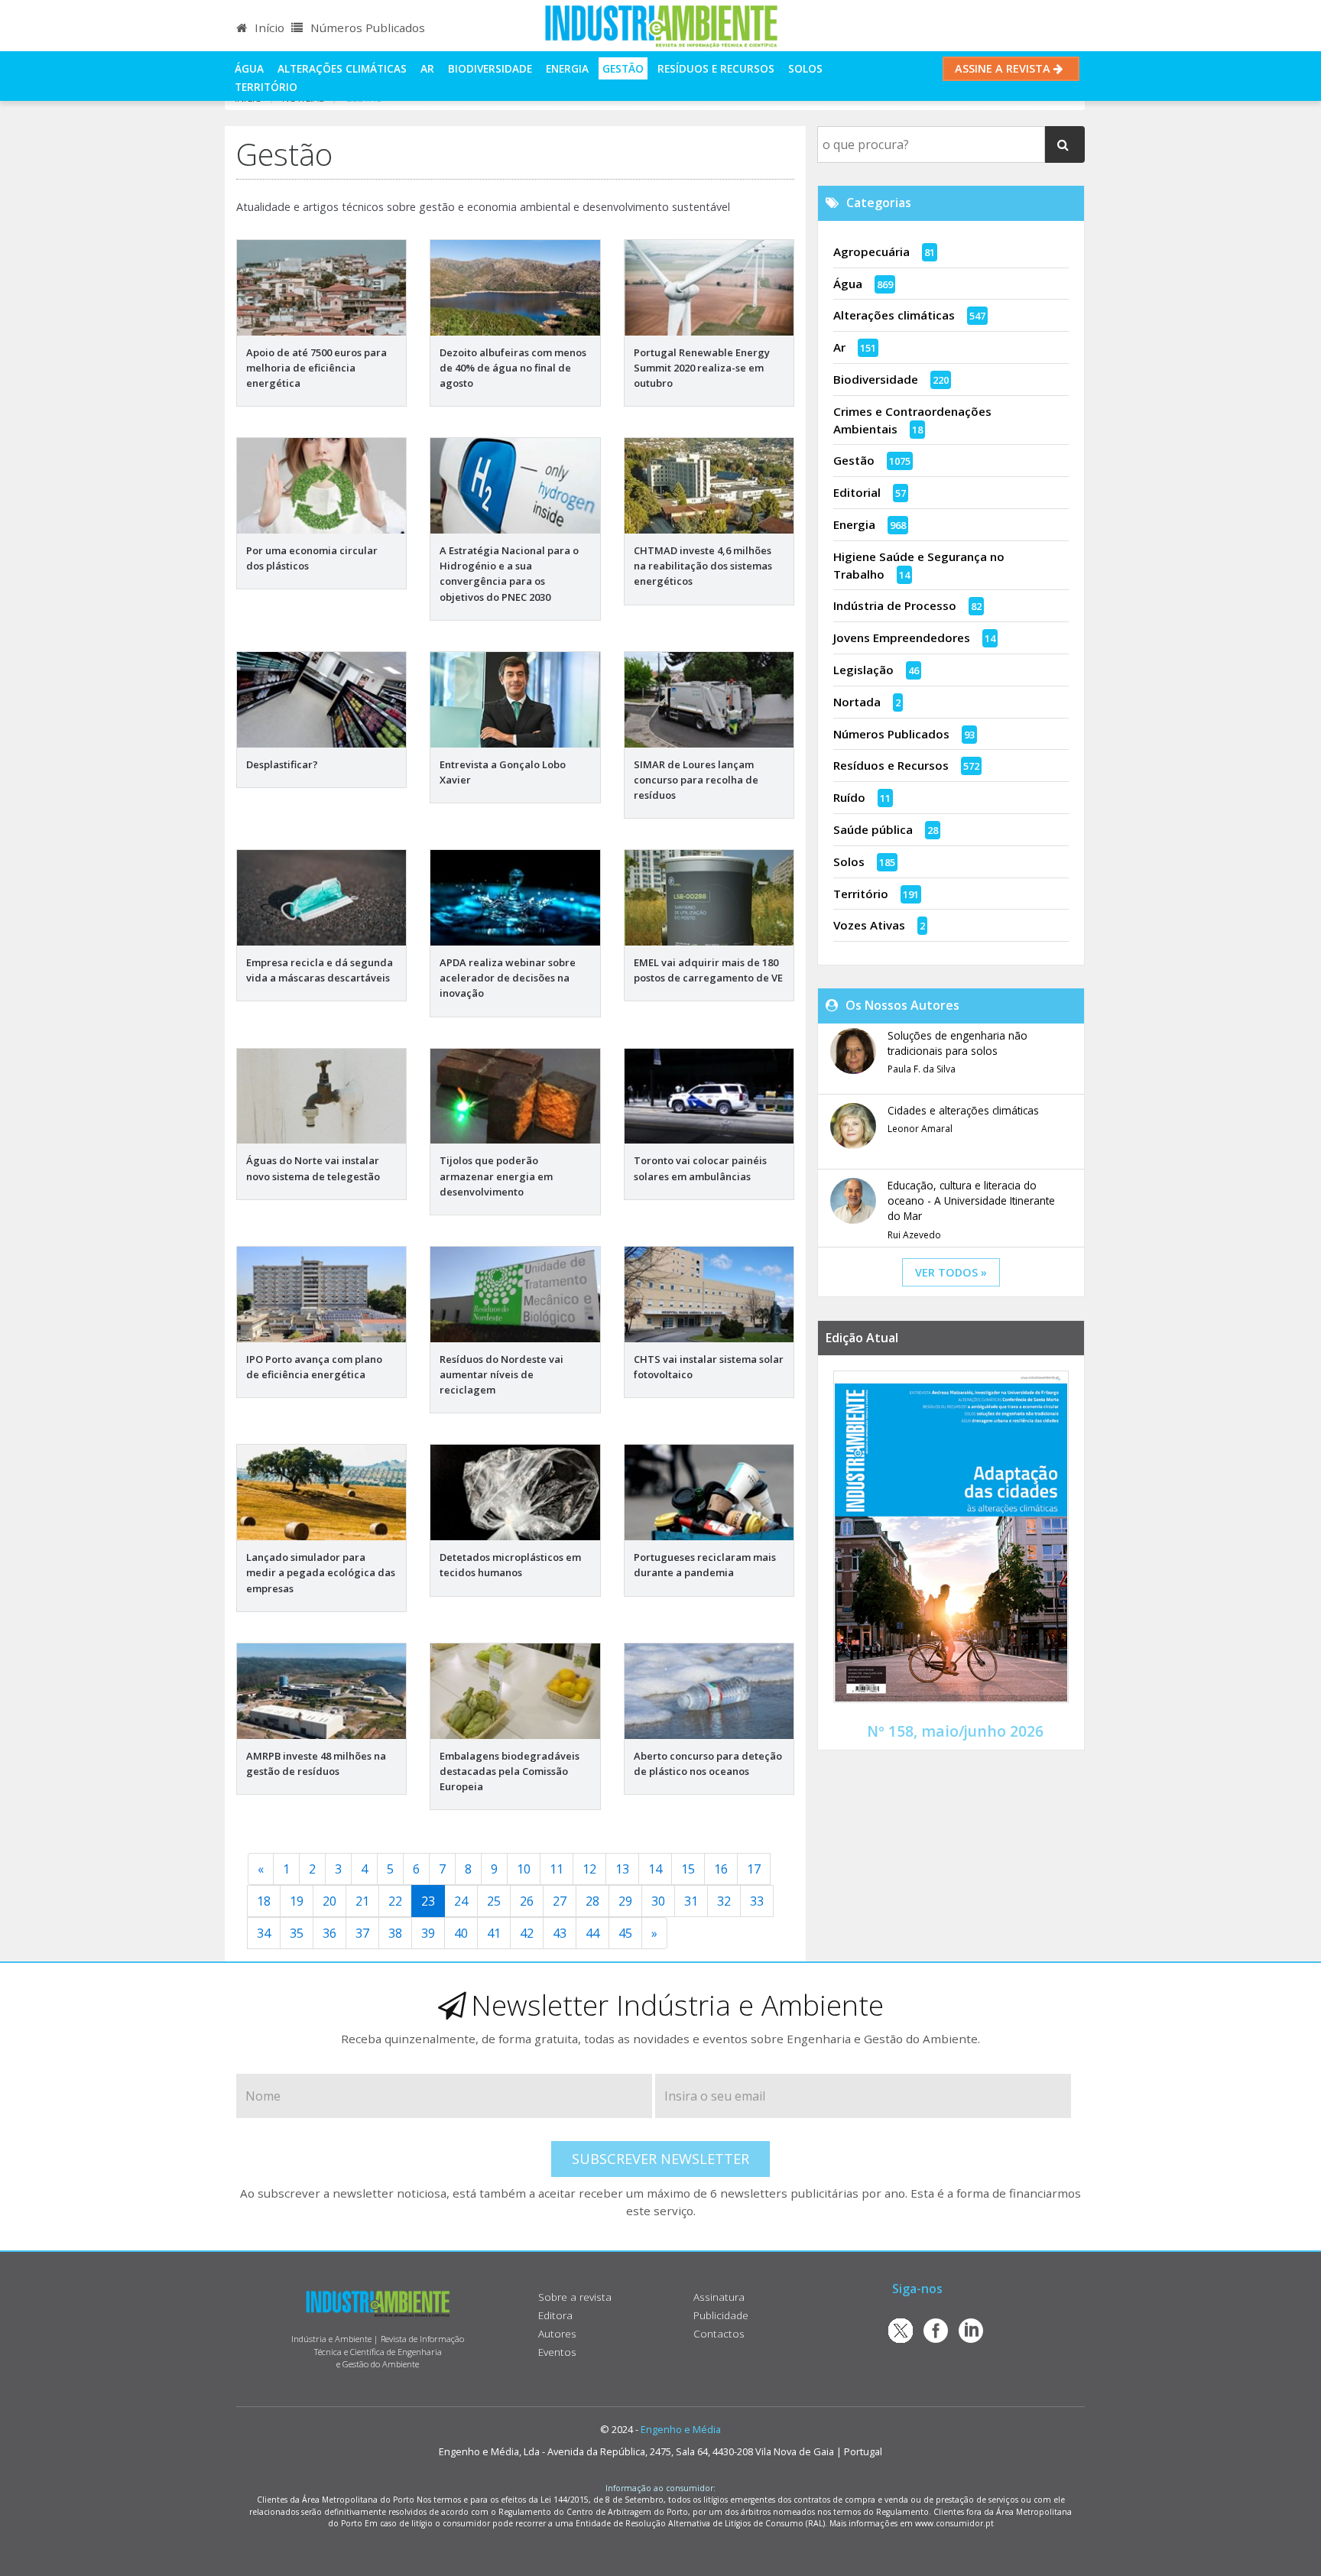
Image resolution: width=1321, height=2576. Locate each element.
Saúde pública (873, 829)
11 (557, 1869)
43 (560, 1933)
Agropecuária (871, 251)
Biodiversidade (490, 68)
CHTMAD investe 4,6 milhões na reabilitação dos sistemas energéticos (703, 566)
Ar (427, 68)
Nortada (857, 702)
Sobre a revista (575, 2297)
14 (655, 1869)
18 (264, 1901)
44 (592, 1933)
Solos (805, 68)
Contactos (719, 2333)
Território (266, 87)
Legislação (863, 670)
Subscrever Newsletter (660, 2159)
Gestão (623, 68)
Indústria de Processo (895, 605)
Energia (567, 68)
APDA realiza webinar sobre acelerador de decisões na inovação (508, 978)
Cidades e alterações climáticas (963, 1110)
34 (264, 1933)
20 (329, 1901)
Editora (555, 2315)
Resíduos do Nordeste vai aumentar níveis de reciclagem (501, 1374)
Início (268, 28)
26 (527, 1901)
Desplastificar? (282, 764)
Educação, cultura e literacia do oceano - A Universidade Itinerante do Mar (971, 1201)
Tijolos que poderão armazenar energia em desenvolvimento (496, 1176)
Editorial (857, 492)
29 (625, 1901)
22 (395, 1901)
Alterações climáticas (342, 68)
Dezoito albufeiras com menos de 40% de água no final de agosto (513, 368)
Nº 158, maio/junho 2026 (955, 1731)
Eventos (557, 2352)
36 (329, 1933)
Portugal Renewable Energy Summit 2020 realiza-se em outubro (702, 368)
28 (592, 1901)
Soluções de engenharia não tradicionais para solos (957, 1043)
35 (297, 1933)
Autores (557, 2333)
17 (754, 1869)
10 (524, 1869)
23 (428, 1901)
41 (494, 1933)
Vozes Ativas (869, 925)
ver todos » (951, 1272)
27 (560, 1901)
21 (362, 1901)
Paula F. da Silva (922, 1069)
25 (494, 1901)
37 (362, 1933)
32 (724, 1901)
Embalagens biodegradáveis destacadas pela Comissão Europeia (510, 1771)
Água (249, 68)
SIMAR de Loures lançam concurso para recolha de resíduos (696, 780)
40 (461, 1933)
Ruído (849, 797)
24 (461, 1901)
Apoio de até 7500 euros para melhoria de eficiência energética (316, 368)
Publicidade (721, 2315)
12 (589, 1869)
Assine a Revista (1004, 68)
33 (757, 1901)
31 (691, 1901)
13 (622, 1869)
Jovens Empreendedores (902, 638)
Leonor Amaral (920, 1129)
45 (625, 1933)
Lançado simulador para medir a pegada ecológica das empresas (321, 1572)
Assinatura (719, 2297)
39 (428, 1933)
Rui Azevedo (914, 1235)
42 (527, 1933)
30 (658, 1901)
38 (395, 1933)
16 (721, 1869)
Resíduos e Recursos (716, 68)
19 (297, 1901)
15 (688, 1869)
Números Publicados (366, 28)
